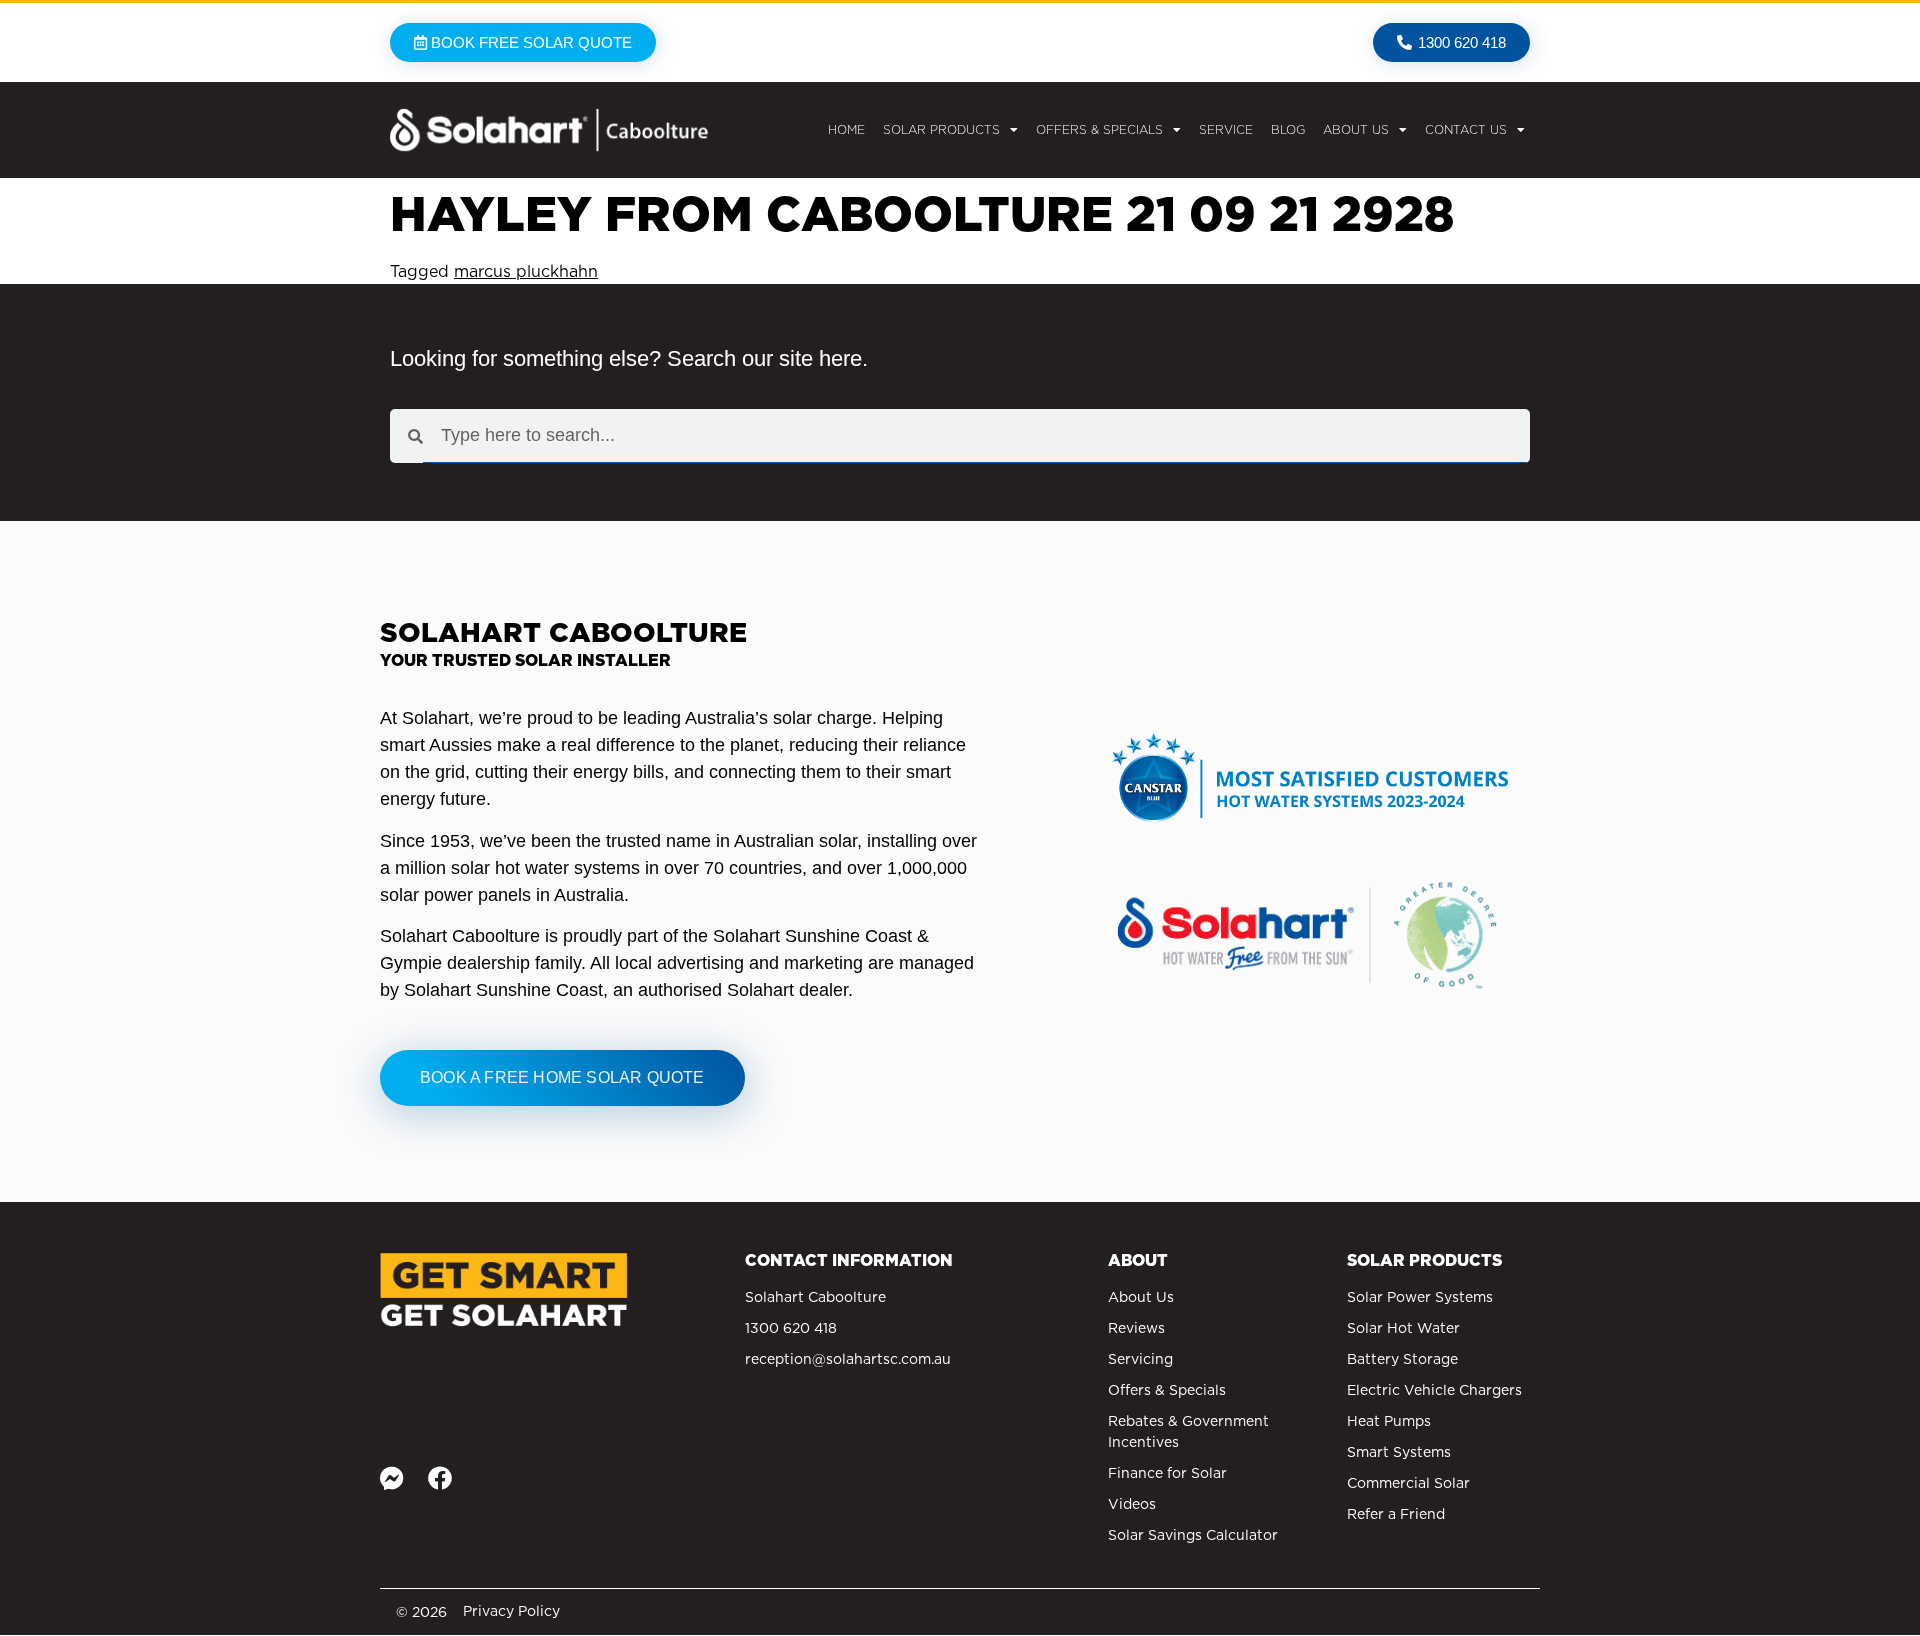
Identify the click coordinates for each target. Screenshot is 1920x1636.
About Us (1356, 129)
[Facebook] (440, 1478)
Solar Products (941, 129)
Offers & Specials (1099, 129)
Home (846, 129)
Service (1226, 129)
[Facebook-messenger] (392, 1478)
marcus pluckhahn (526, 271)
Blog (1288, 129)
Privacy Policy (511, 1611)
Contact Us (1466, 129)
